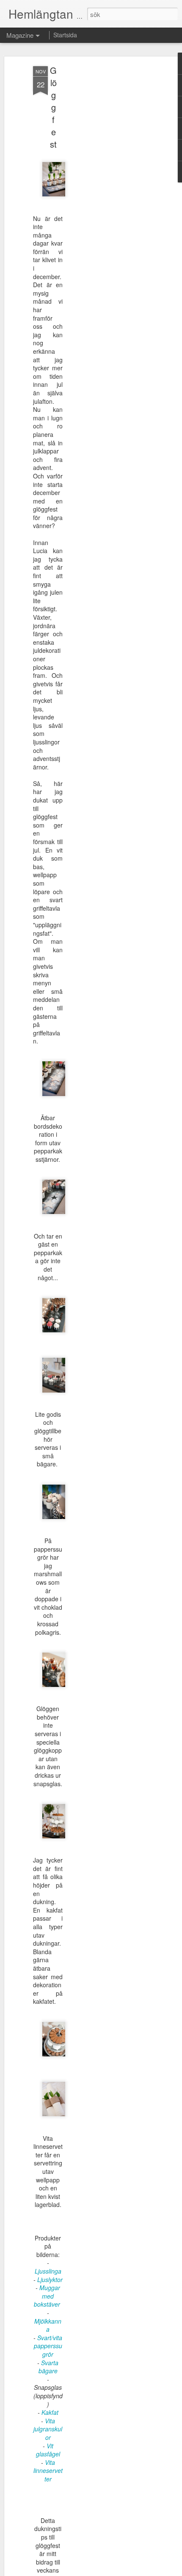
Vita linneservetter (48, 2471)
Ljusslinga (48, 2271)
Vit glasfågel (48, 2450)
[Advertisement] (109, 200)
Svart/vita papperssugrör (48, 2346)
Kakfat (50, 2412)
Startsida (65, 35)
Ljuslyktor (50, 2280)
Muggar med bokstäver (48, 2296)
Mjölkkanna (48, 2325)
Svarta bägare (49, 2367)
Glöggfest (53, 107)
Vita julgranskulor (48, 2429)
